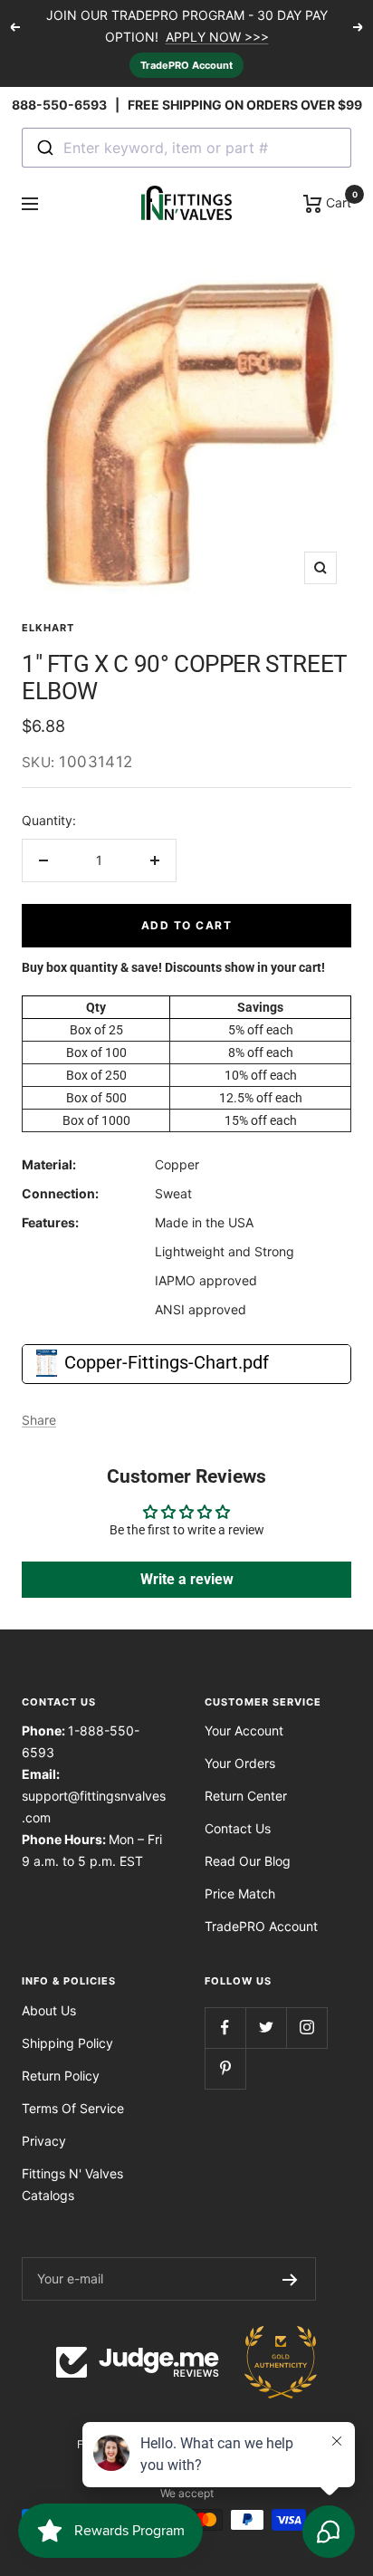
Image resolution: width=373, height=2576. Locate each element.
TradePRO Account (186, 65)
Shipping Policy (67, 2043)
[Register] (290, 2279)
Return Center (246, 1796)
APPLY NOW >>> (217, 37)
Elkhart (48, 628)
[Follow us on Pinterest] (225, 2068)
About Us (49, 2010)
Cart (337, 201)
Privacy (44, 2141)
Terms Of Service (73, 2108)
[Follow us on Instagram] (306, 2028)
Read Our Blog (248, 1861)
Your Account (244, 1730)
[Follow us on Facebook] (225, 2028)
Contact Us (238, 1828)
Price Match (240, 1894)
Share (39, 1420)
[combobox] (186, 148)
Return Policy (61, 2076)
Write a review (187, 1579)
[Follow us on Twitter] (266, 2028)
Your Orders (240, 1763)
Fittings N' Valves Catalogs (72, 2184)
